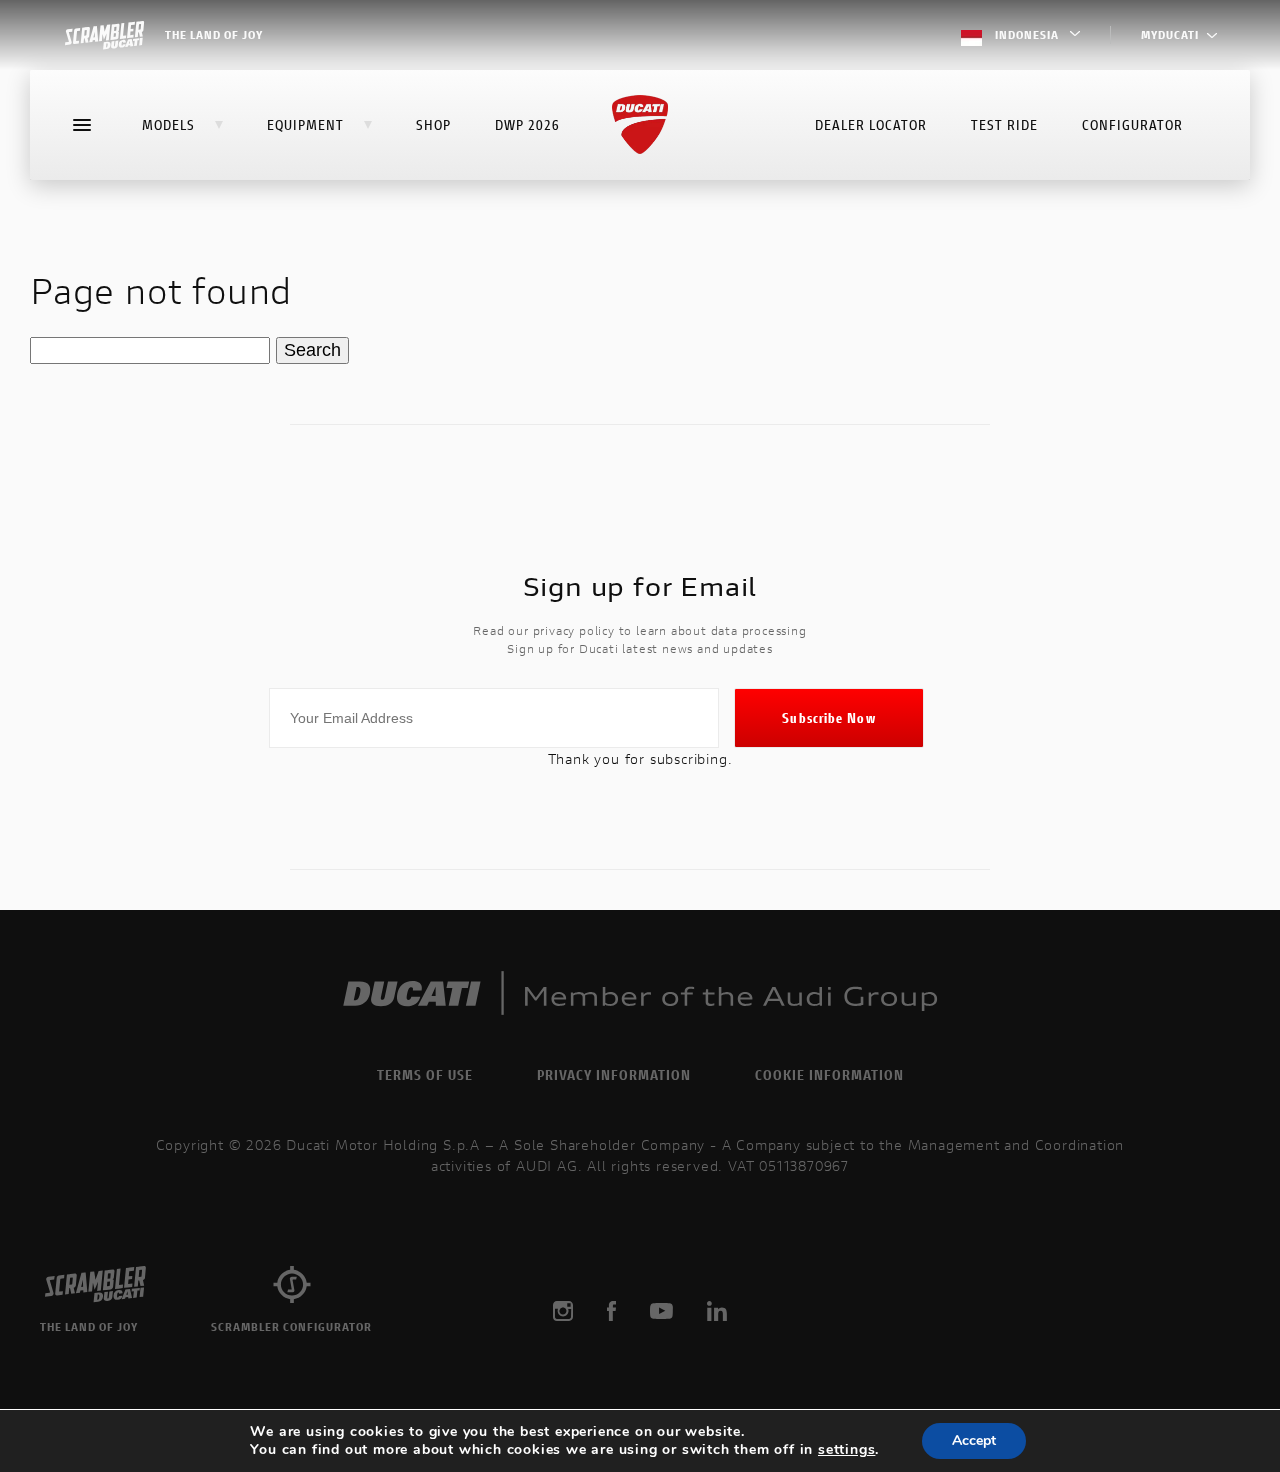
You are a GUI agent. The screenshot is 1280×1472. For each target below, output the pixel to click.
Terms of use (425, 1074)
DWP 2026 (527, 124)
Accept (974, 1440)
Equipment (305, 124)
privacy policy (574, 630)
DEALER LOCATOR (871, 124)
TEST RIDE (1004, 124)
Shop (433, 124)
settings (846, 1450)
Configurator (1132, 124)
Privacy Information (614, 1074)
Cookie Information (829, 1074)
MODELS (168, 124)
